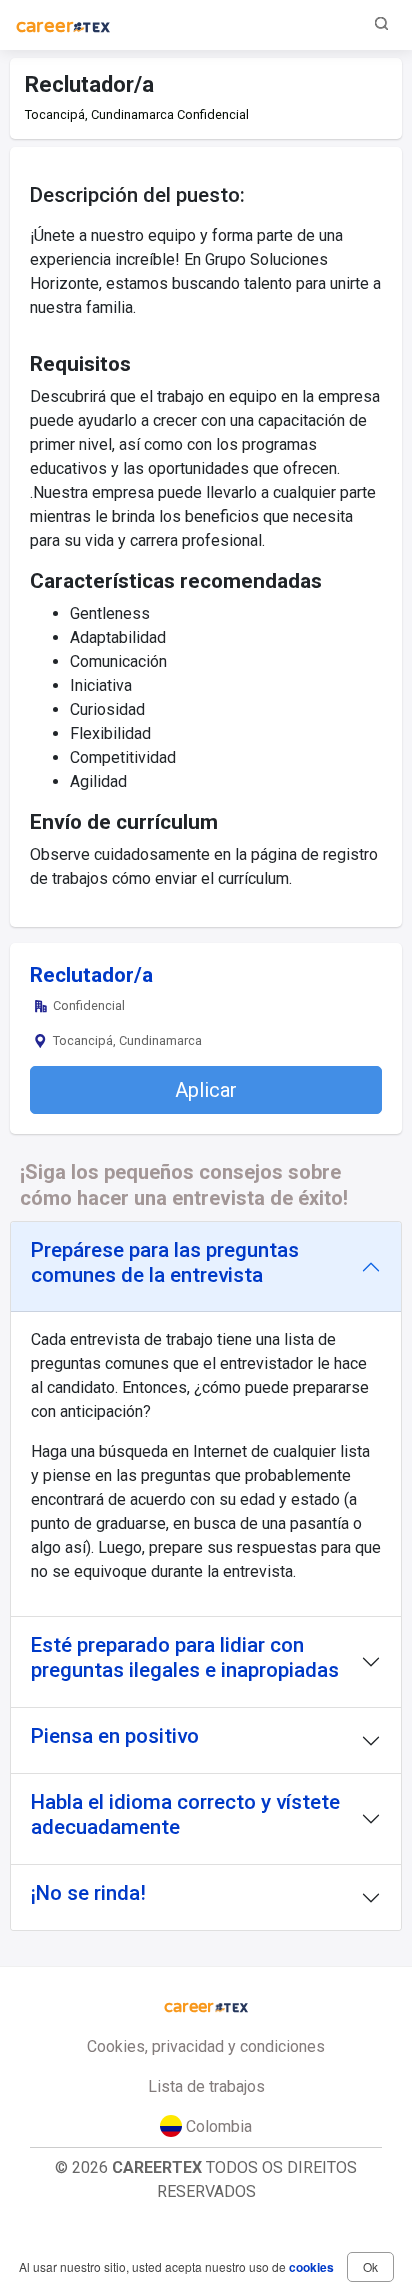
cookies (311, 2267)
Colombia (217, 2126)
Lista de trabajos (206, 2086)
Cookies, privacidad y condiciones (206, 2046)
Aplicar (206, 1090)
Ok (370, 2266)
